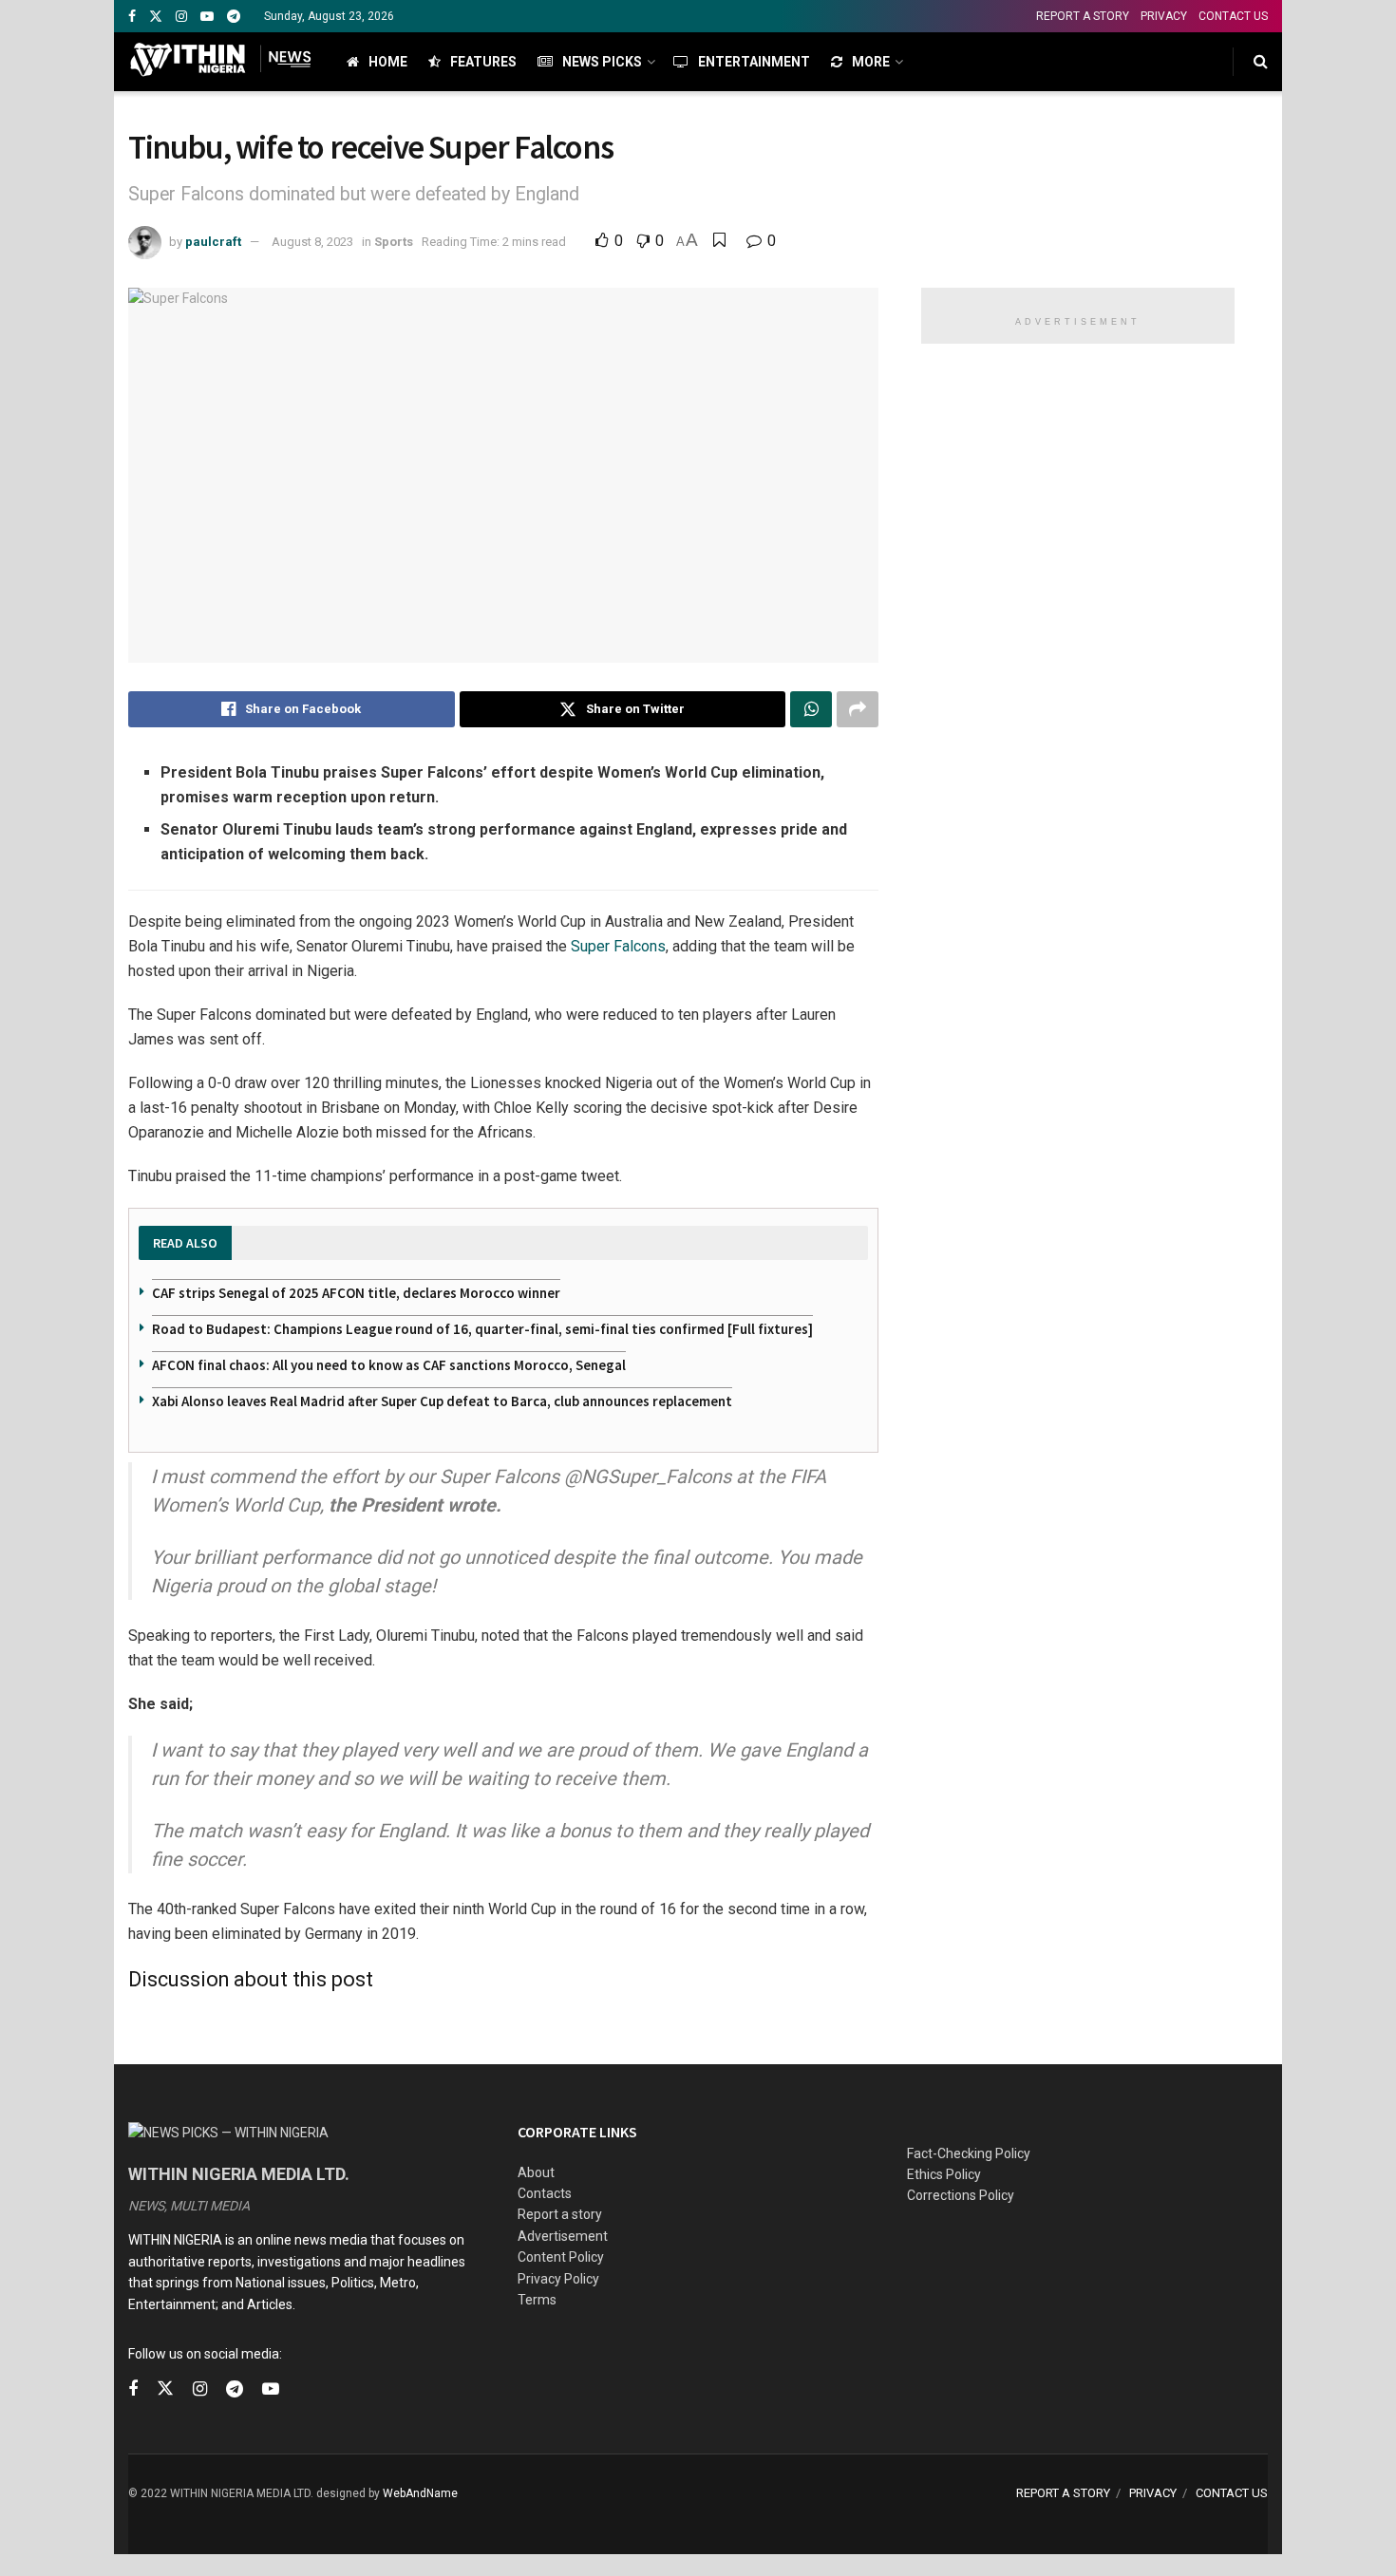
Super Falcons (618, 946)
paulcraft (213, 242)
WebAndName (420, 2493)
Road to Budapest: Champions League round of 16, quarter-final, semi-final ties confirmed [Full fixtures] (482, 1329)
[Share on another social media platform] (858, 709)
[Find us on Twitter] (156, 17)
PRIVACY (1164, 16)
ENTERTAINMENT (754, 62)
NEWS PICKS (602, 62)
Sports (394, 242)
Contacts (545, 2193)
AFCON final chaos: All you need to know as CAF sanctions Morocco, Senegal (389, 1365)
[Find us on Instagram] (181, 17)
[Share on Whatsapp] (811, 709)
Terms (537, 2300)
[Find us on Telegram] (234, 17)
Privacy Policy (558, 2279)
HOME (388, 62)
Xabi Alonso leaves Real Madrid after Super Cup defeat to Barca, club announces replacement (442, 1401)
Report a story (560, 2214)
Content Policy (561, 2257)
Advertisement (563, 2236)
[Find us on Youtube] (207, 17)
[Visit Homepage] (221, 62)
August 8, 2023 (312, 242)
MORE (871, 62)
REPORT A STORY (1083, 16)
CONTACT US (1233, 16)
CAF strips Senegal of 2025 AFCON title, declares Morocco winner (356, 1293)
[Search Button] (1261, 62)
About (536, 2172)
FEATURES (483, 62)
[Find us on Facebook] (132, 17)
